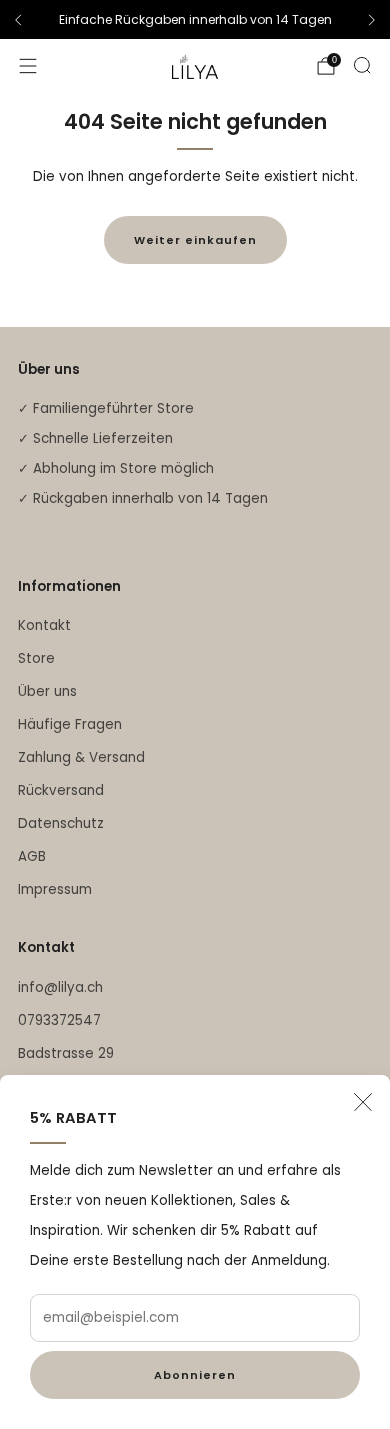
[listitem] (195, 20)
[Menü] (28, 66)
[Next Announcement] (372, 20)
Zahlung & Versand (81, 757)
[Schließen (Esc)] (363, 1102)
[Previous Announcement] (18, 20)
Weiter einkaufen (195, 240)
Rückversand (61, 790)
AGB (32, 856)
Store (36, 658)
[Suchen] (362, 65)
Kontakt (44, 625)
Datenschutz (61, 823)
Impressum (55, 889)
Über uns (47, 691)
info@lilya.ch (60, 987)
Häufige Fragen (70, 724)
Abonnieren (195, 1375)
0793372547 (59, 1020)
